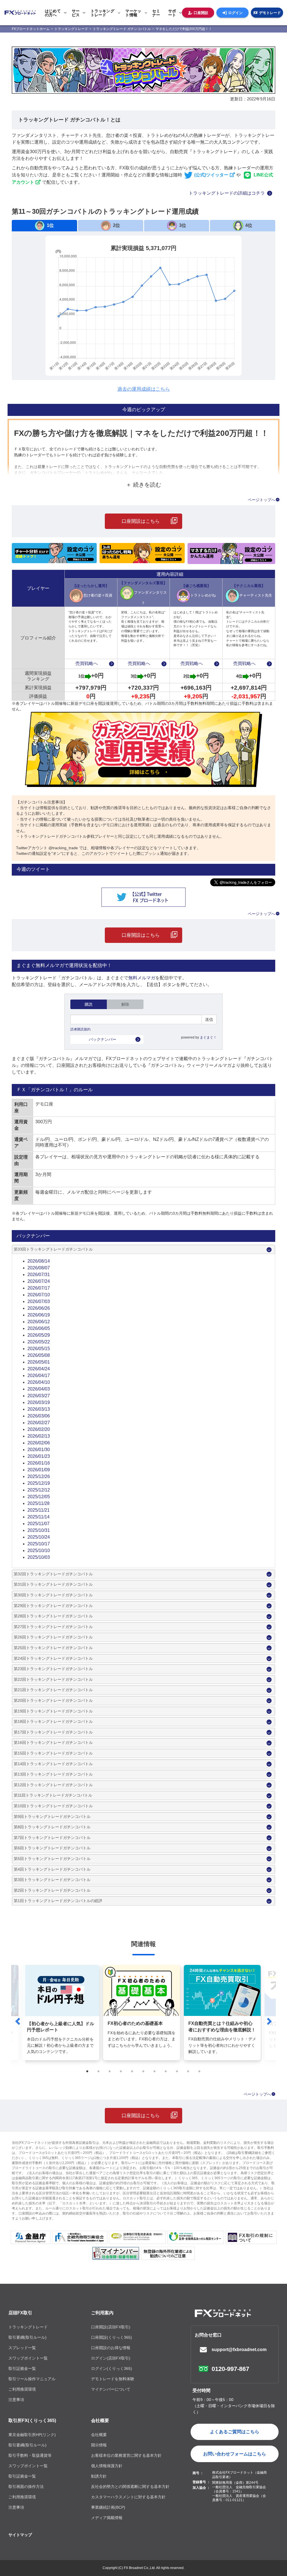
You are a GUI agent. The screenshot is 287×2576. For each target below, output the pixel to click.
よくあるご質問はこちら (235, 2432)
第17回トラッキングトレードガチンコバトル (53, 1732)
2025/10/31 (39, 1530)
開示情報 (99, 2445)
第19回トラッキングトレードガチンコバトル (53, 1711)
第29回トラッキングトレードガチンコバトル (53, 1606)
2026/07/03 (39, 1301)
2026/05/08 (39, 1355)
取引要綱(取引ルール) (27, 2337)
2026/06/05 (39, 1328)
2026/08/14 (39, 1261)
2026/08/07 (39, 1268)
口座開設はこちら (141, 521)
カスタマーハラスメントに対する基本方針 (128, 2497)
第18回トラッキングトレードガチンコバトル (53, 1721)
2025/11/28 (39, 1503)
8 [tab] (166, 2071)
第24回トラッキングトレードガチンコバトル (53, 1658)
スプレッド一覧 (22, 2348)
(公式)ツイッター (211, 175)
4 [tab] (121, 2071)
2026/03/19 (39, 1402)
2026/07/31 (39, 1275)
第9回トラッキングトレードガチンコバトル (52, 1817)
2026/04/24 (39, 1369)
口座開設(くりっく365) (112, 2337)
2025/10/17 (39, 1544)
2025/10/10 (39, 1551)
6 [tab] (143, 2071)
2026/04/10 (39, 1382)
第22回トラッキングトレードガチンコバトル (53, 1679)
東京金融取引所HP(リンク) (32, 2435)
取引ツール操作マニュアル (32, 2379)
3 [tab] (110, 2071)
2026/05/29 (39, 1335)
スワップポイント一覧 (28, 2358)
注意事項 (16, 2400)
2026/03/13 (39, 1409)
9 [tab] (177, 2071)
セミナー (156, 13)
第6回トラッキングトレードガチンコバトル (52, 1848)
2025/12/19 (39, 1483)
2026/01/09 (39, 1470)
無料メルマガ (142, 978)
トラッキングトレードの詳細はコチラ (227, 193)
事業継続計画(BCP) (108, 2507)
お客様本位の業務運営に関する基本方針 (126, 2455)
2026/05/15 (39, 1349)
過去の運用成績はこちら (144, 389)
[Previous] (18, 2021)
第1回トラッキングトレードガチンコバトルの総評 (58, 1901)
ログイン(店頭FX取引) (111, 2358)
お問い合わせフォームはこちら (235, 2454)
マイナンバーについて (111, 2389)
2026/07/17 (39, 1288)
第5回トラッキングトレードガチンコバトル (52, 1859)
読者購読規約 (80, 1029)
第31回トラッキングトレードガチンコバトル (53, 1584)
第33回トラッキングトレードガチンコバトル (53, 1249)
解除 (125, 1004)
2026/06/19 (39, 1315)
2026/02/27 (39, 1423)
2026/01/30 (39, 1450)
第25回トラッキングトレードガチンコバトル (53, 1648)
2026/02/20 (39, 1429)
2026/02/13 (39, 1436)
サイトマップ (20, 2535)
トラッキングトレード (28, 2327)
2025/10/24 (39, 1537)
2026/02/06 (39, 1443)
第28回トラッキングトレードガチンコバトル (53, 1616)
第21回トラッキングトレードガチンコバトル (53, 1690)
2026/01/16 (39, 1463)
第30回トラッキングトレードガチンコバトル (53, 1595)
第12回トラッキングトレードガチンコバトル (53, 1785)
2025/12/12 (39, 1490)
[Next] (269, 2021)
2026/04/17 (39, 1376)
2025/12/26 (39, 1476)
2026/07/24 (39, 1281)
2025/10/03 (39, 1557)
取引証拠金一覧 (22, 2368)
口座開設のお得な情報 (111, 2348)
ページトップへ (261, 500)
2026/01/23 (39, 1456)
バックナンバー (103, 1039)
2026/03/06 (39, 1416)
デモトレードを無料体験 (113, 2379)
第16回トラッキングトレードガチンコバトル (53, 1742)
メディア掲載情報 (107, 2518)
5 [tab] (132, 2071)
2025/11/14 (39, 1517)
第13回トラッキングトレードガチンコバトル (53, 1774)
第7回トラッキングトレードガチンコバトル (52, 1838)
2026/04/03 (39, 1389)
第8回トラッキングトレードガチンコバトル (52, 1827)
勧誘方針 (99, 2476)
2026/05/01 (39, 1362)
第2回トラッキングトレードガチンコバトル (52, 1890)
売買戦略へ (87, 663)
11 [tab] (200, 2071)
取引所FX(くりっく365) (32, 2420)
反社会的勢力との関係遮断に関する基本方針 (130, 2487)
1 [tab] (87, 2071)
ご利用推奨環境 (22, 2389)
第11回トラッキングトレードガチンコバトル (53, 1795)
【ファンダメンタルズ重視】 (143, 593)
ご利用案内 (102, 2313)
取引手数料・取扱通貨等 (30, 2455)
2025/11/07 (39, 1524)
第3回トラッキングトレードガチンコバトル (52, 1880)
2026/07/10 (39, 1295)
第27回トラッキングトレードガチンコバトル (53, 1627)
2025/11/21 (39, 1510)
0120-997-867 (230, 2369)
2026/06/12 (39, 1322)
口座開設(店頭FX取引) (111, 2327)
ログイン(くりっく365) (112, 2368)
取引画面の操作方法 (26, 2487)
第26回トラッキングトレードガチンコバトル (53, 1637)
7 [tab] (155, 2071)
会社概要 (100, 2420)
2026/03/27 (39, 1396)
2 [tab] (99, 2071)
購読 (89, 1004)
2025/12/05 (39, 1497)
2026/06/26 (39, 1308)
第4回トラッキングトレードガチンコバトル (52, 1869)
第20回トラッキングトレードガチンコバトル (53, 1700)
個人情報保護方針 (107, 2466)
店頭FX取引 (20, 2313)
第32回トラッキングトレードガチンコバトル (53, 1574)
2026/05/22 (39, 1342)
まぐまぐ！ (208, 1037)
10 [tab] (188, 2071)
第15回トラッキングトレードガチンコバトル (53, 1753)
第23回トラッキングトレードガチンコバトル (53, 1669)
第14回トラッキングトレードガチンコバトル (53, 1764)
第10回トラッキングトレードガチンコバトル (53, 1806)
